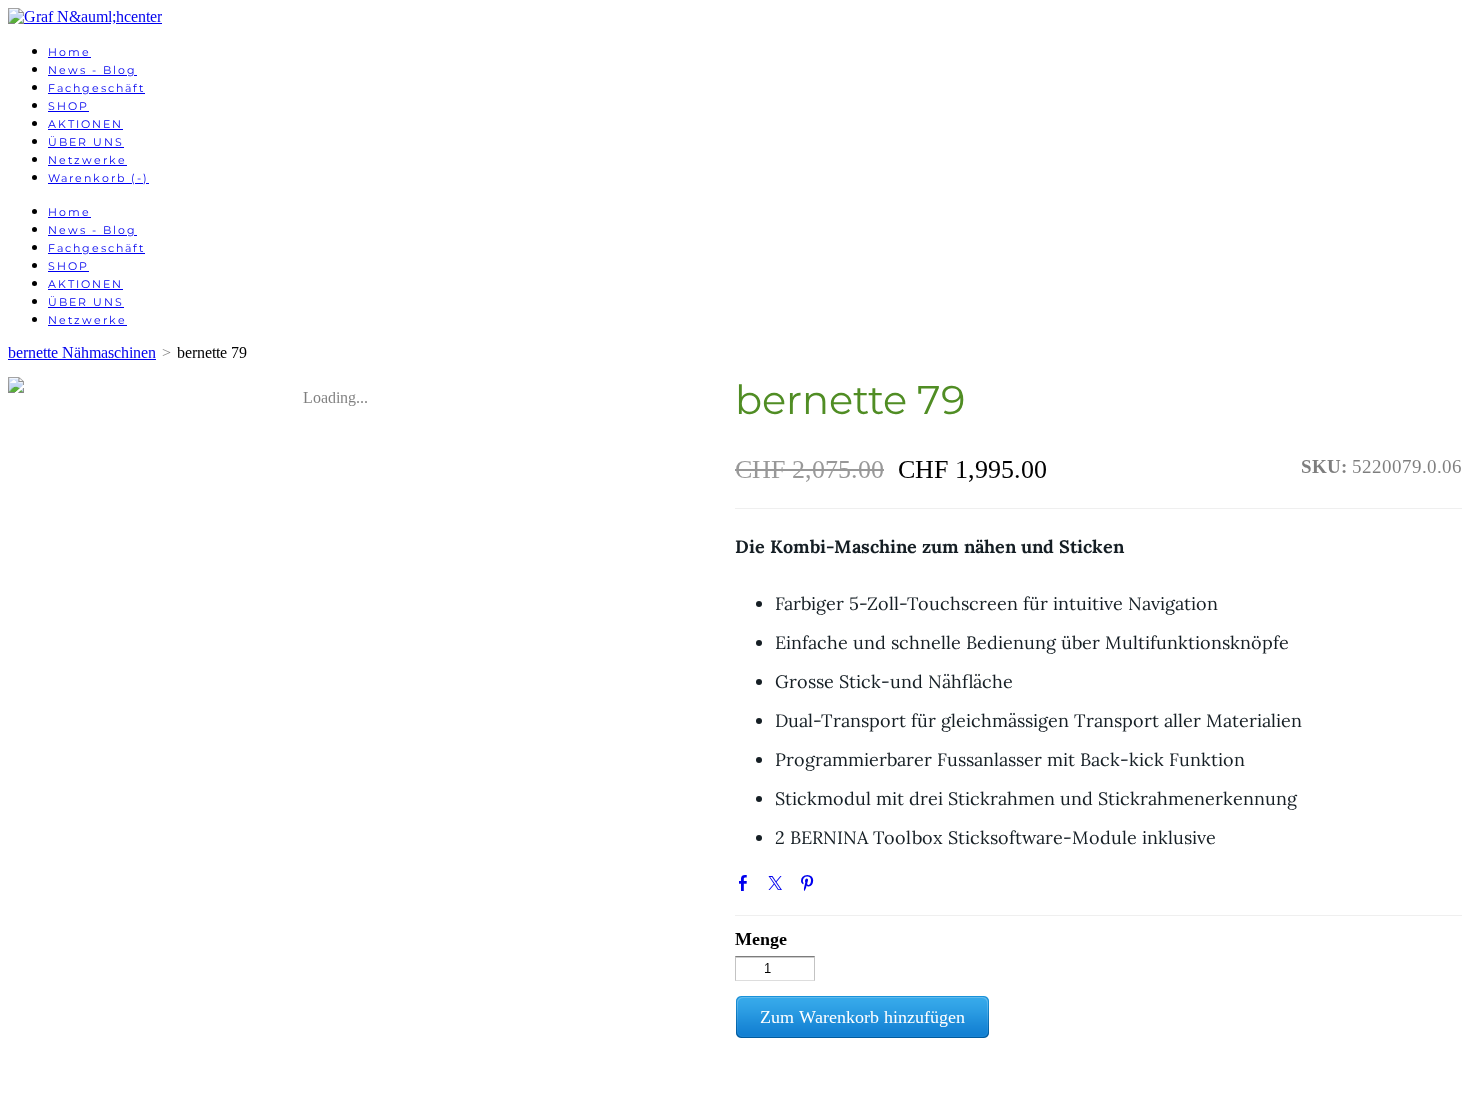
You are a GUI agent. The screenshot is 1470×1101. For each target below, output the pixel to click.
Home (69, 52)
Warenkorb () (98, 178)
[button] (862, 1017)
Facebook (747, 887)
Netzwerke (87, 160)
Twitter (779, 887)
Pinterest (811, 887)
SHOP (68, 106)
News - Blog (92, 70)
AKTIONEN (85, 124)
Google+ (842, 888)
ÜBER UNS (86, 142)
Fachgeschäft (96, 88)
